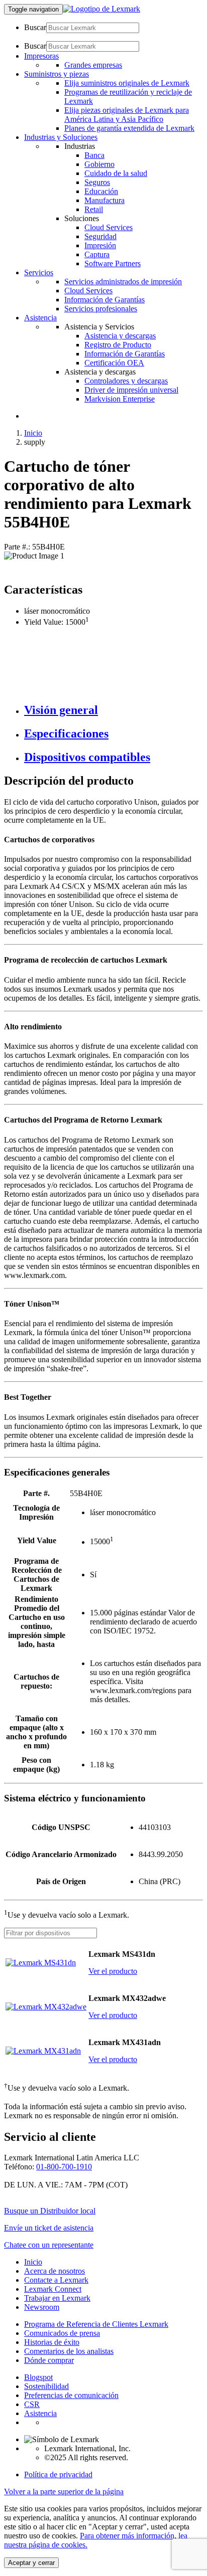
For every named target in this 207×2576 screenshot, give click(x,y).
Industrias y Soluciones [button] (61, 137)
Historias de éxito (52, 2342)
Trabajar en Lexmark (57, 2298)
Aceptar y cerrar (31, 2563)
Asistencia (40, 2413)
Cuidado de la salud (116, 173)
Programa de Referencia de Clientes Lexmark (96, 2324)
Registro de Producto (118, 345)
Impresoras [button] (41, 56)
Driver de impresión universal (131, 390)
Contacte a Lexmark (56, 2280)
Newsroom (42, 2307)
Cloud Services (109, 227)
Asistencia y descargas (120, 336)
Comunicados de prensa (62, 2333)
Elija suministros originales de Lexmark (127, 83)
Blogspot (38, 2377)
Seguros (97, 182)
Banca (94, 155)
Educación (101, 191)
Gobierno (99, 164)
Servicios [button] (39, 272)
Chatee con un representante (49, 2245)
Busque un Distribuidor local (50, 2211)
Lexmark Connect (53, 2289)
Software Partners (113, 263)
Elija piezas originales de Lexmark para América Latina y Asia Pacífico (127, 115)
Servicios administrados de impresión (123, 282)
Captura (97, 254)
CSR (32, 2404)
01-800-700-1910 (64, 2167)
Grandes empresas (93, 65)
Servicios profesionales (101, 309)
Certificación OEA (114, 363)
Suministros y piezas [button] (57, 74)
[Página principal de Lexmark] (101, 9)
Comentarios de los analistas (69, 2351)
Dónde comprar (49, 2360)
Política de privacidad (58, 2474)
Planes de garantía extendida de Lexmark (129, 128)
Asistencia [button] (40, 318)
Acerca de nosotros (55, 2271)
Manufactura (105, 200)
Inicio (33, 433)
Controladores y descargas (126, 381)
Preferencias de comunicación (71, 2395)
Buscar (35, 27)
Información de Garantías (105, 300)
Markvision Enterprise (120, 399)
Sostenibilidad (46, 2386)
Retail (94, 209)
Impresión (100, 245)
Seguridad (100, 236)
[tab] (114, 710)
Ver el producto (113, 1971)
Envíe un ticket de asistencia (49, 2228)
